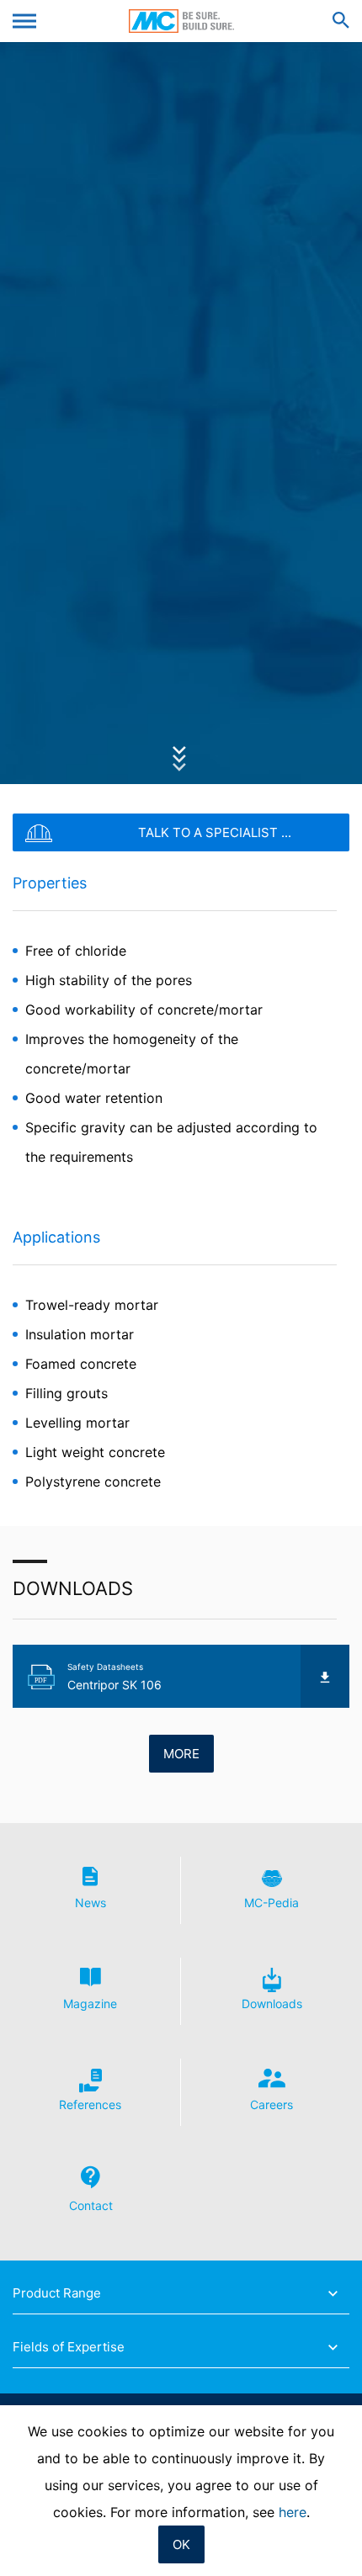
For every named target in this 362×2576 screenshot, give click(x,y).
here (293, 2512)
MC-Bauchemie (181, 21)
